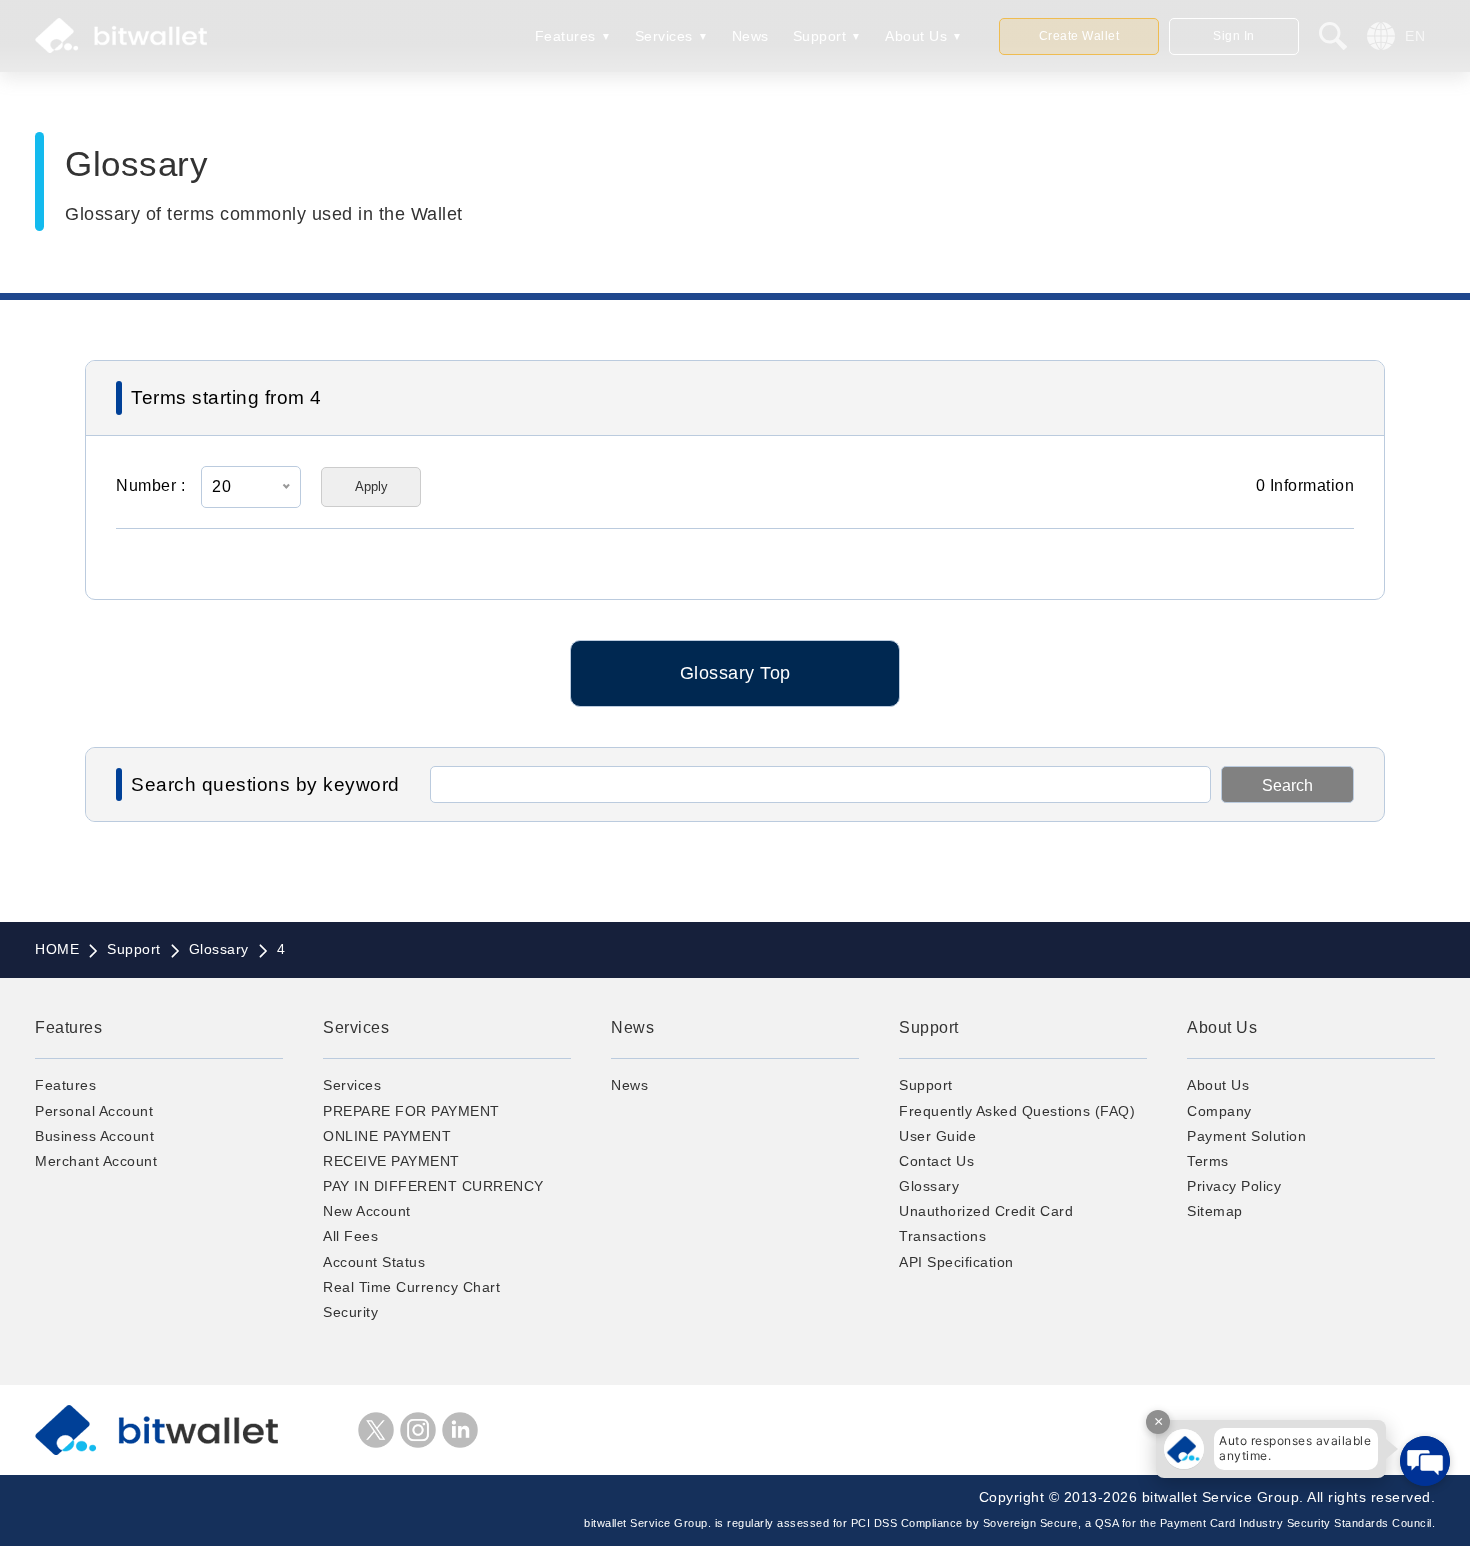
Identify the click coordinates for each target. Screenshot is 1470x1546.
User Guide (937, 1136)
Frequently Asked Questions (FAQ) (1017, 1111)
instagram (418, 1430)
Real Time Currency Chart (411, 1287)
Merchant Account (96, 1161)
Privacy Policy (1234, 1186)
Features (565, 36)
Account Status (374, 1262)
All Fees (350, 1236)
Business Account (94, 1136)
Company (1219, 1111)
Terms (1208, 1161)
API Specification (956, 1262)
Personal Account (94, 1111)
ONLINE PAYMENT (387, 1136)
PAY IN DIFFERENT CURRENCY (433, 1186)
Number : (150, 485)
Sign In (1234, 36)
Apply (371, 486)
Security (350, 1312)
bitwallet (121, 36)
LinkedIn (460, 1430)
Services (664, 36)
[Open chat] (1425, 1461)
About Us (916, 36)
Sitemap (1215, 1211)
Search (1287, 785)
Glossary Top (735, 673)
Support (820, 36)
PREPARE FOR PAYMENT (411, 1111)
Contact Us (936, 1161)
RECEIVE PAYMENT (391, 1161)
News (750, 36)
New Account (367, 1211)
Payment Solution (1246, 1136)
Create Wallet (1079, 36)
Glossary (929, 1186)
